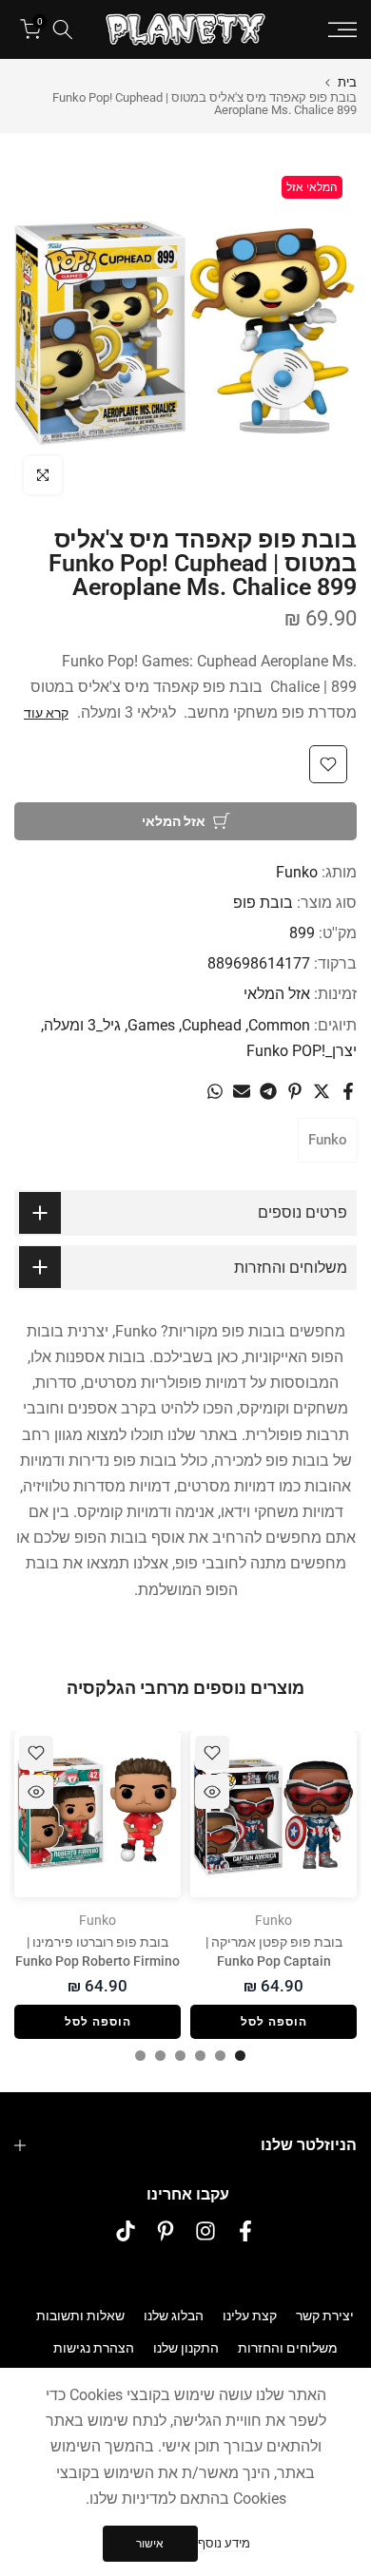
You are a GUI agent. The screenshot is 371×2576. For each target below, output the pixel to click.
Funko (297, 872)
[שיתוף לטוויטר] (322, 1091)
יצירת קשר (325, 2316)
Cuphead (212, 1025)
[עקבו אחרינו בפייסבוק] (245, 2231)
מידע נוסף (224, 2543)
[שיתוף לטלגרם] (268, 1091)
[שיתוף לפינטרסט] (295, 1091)
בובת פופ (263, 903)
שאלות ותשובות (80, 2316)
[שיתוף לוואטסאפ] (215, 1091)
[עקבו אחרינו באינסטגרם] (205, 2231)
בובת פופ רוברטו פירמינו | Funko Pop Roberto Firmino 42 (98, 1961)
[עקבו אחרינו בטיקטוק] (126, 2231)
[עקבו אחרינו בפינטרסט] (166, 2231)
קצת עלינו (250, 2316)
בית (347, 82)
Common (279, 1025)
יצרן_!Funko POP (302, 1051)
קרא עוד (46, 713)
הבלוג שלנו (174, 2316)
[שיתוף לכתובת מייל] (242, 1091)
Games (151, 1025)
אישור (150, 2544)
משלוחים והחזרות (288, 2348)
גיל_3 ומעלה (82, 1025)
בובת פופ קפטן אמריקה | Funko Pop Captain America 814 (274, 1961)
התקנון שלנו (186, 2348)
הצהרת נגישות (94, 2348)
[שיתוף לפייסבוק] (348, 1091)
